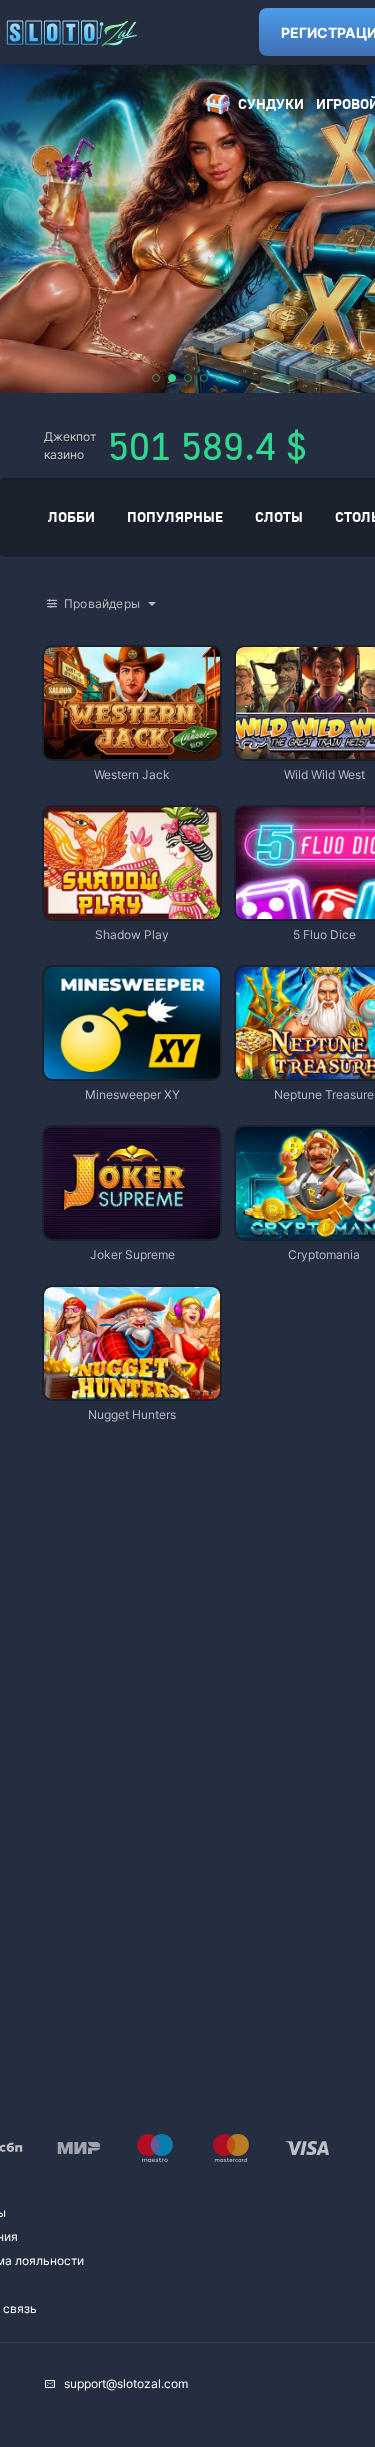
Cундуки (271, 103)
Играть (132, 749)
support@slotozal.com (126, 2383)
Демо (76, 648)
